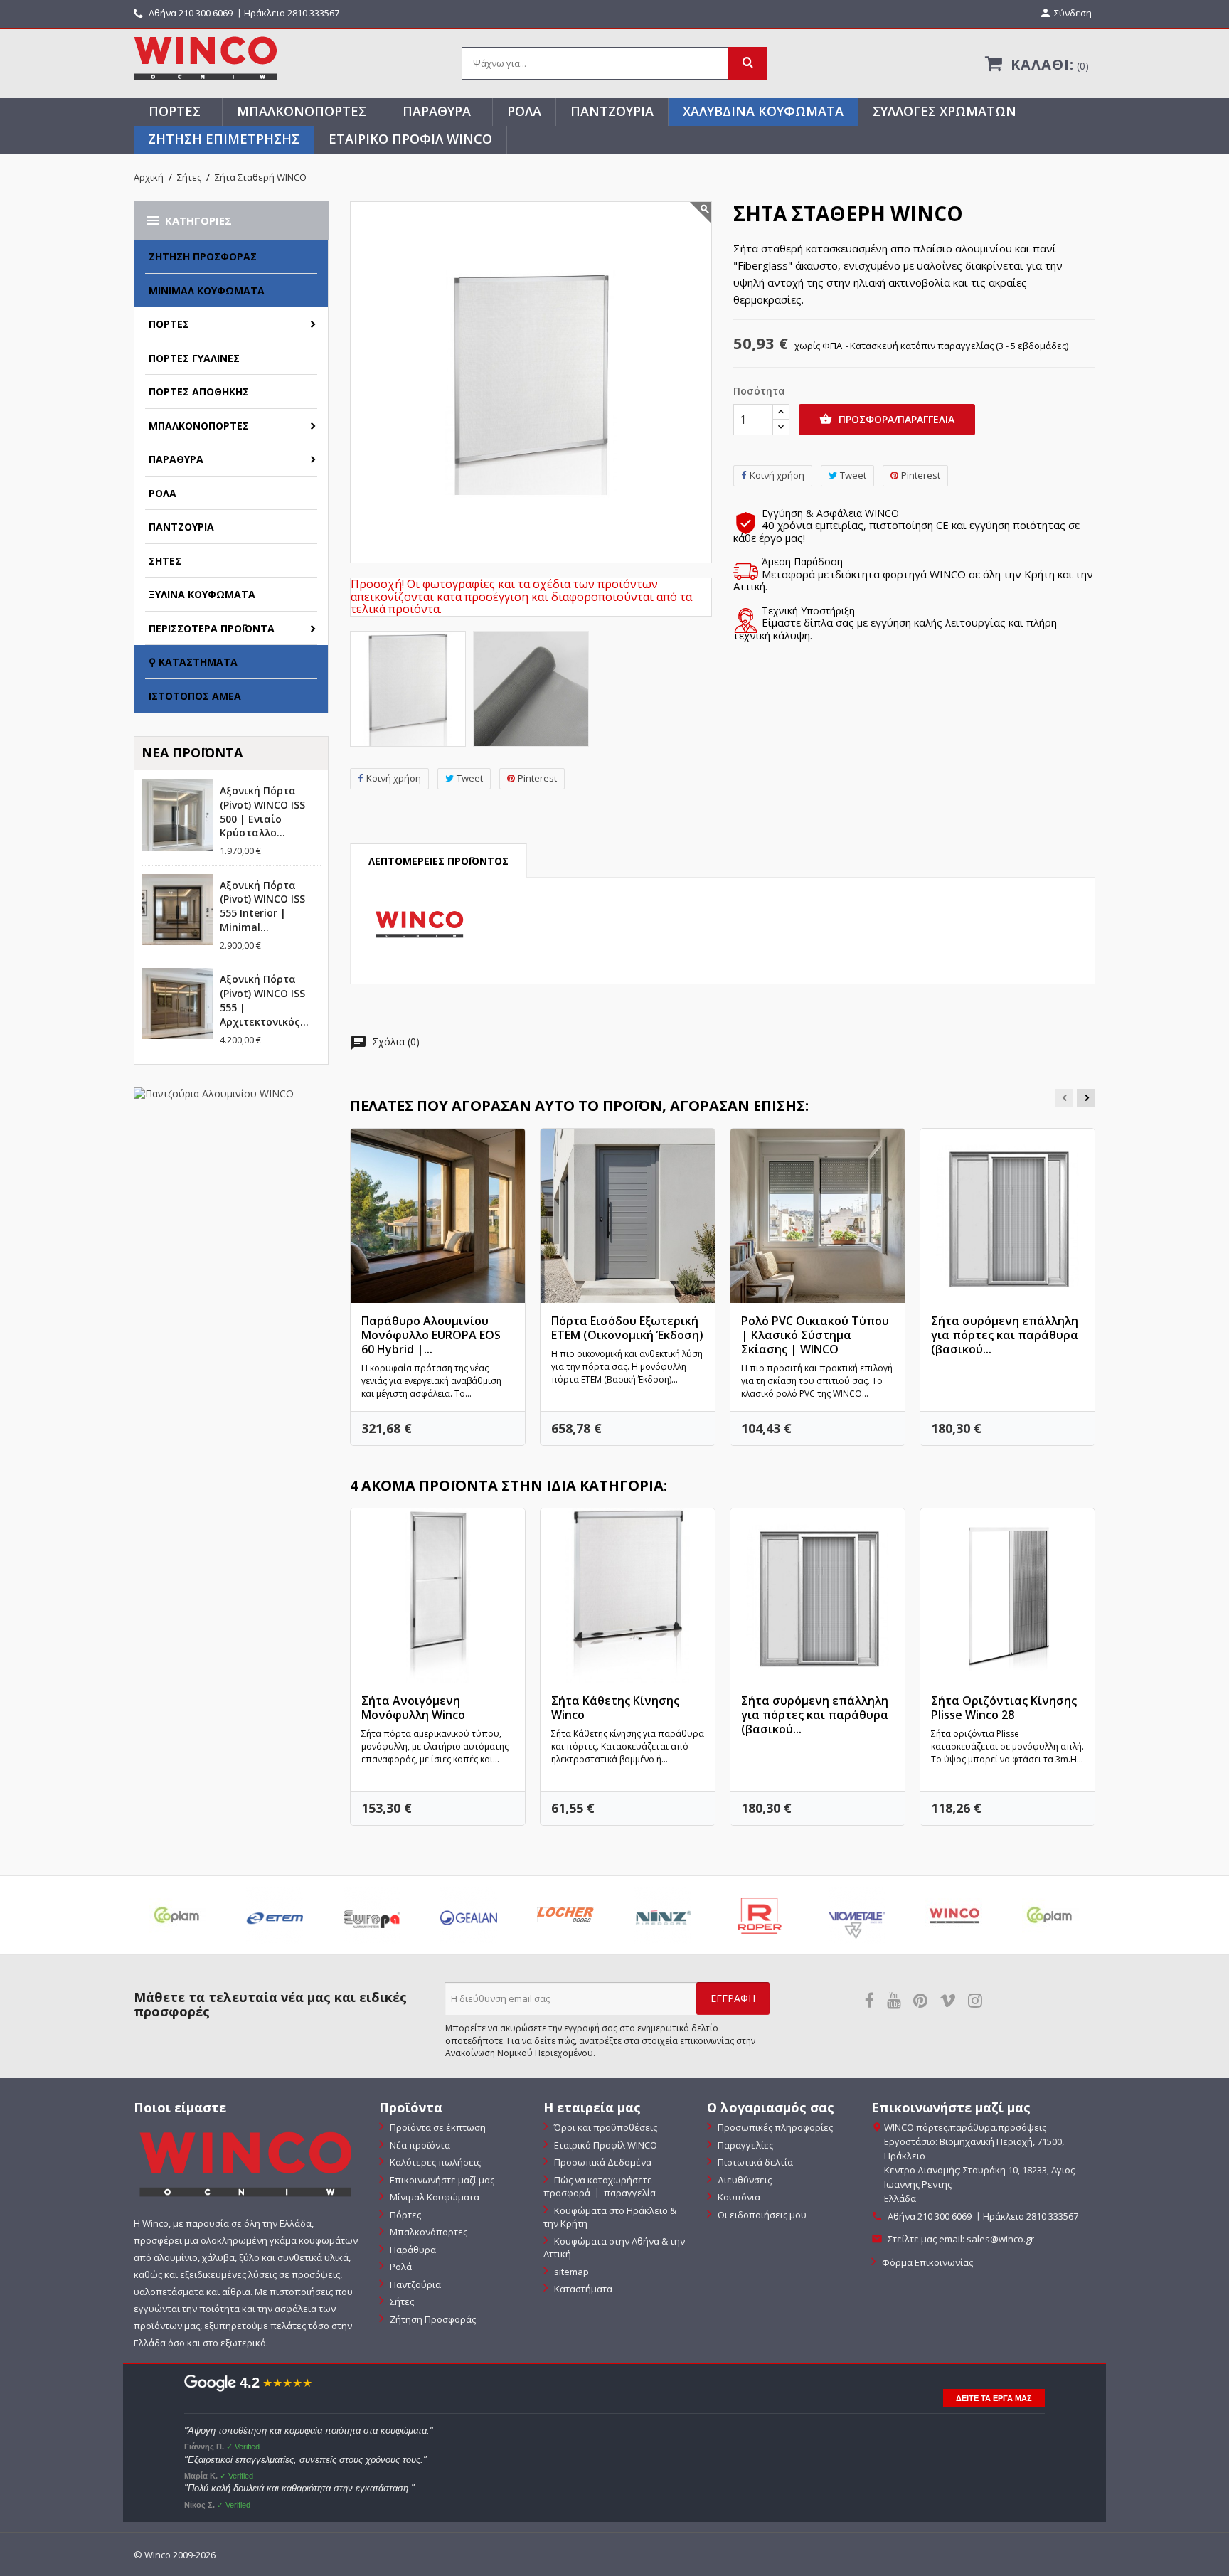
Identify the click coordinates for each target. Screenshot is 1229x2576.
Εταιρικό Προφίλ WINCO (410, 139)
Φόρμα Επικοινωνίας (926, 2262)
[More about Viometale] (856, 1915)
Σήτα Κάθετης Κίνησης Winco (615, 1708)
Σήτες (165, 561)
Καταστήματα (582, 2289)
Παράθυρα (437, 111)
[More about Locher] (565, 1915)
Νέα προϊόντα (419, 2145)
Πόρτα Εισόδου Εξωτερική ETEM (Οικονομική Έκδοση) (627, 1328)
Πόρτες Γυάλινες (194, 358)
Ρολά (524, 111)
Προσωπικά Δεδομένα (602, 2162)
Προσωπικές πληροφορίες (774, 2127)
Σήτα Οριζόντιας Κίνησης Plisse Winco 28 (1004, 1708)
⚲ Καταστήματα (193, 662)
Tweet (470, 778)
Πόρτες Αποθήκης (199, 392)
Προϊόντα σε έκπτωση (437, 2127)
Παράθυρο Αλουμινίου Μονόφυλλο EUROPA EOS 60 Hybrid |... (431, 1335)
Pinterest (537, 778)
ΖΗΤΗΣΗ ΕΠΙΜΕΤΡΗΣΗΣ (224, 139)
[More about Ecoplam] (178, 1915)
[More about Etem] (275, 1915)
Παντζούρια (612, 111)
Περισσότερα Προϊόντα (212, 628)
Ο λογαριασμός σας (771, 2107)
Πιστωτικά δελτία (754, 2162)
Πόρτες (175, 111)
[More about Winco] (954, 1915)
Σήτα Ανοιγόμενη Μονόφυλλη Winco (413, 1708)
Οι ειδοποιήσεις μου (761, 2215)
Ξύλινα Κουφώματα (202, 594)
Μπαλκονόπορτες (302, 111)
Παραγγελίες (744, 2145)
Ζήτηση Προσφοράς (203, 256)
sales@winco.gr (1000, 2239)
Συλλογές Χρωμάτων (945, 111)
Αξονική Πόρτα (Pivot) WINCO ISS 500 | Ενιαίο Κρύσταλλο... (262, 811)
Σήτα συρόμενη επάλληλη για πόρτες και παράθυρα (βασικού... (1005, 1335)
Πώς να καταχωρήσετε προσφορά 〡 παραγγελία (600, 2187)
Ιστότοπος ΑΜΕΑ (195, 696)
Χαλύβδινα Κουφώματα (763, 111)
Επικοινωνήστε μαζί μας (441, 2180)
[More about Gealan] (469, 1915)
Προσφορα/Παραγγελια (887, 419)
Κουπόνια (738, 2197)
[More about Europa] (371, 1915)
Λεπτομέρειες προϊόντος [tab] (438, 861)
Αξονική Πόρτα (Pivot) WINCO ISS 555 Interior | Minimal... (262, 906)
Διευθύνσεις (744, 2180)
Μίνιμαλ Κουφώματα (207, 291)
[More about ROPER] (760, 1915)
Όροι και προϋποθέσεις (605, 2127)
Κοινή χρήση (394, 778)
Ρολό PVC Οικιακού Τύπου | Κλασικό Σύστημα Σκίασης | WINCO (815, 1335)
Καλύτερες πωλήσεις (434, 2162)
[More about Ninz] (663, 1915)
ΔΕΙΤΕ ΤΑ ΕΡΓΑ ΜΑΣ (994, 2398)
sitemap (570, 2272)
